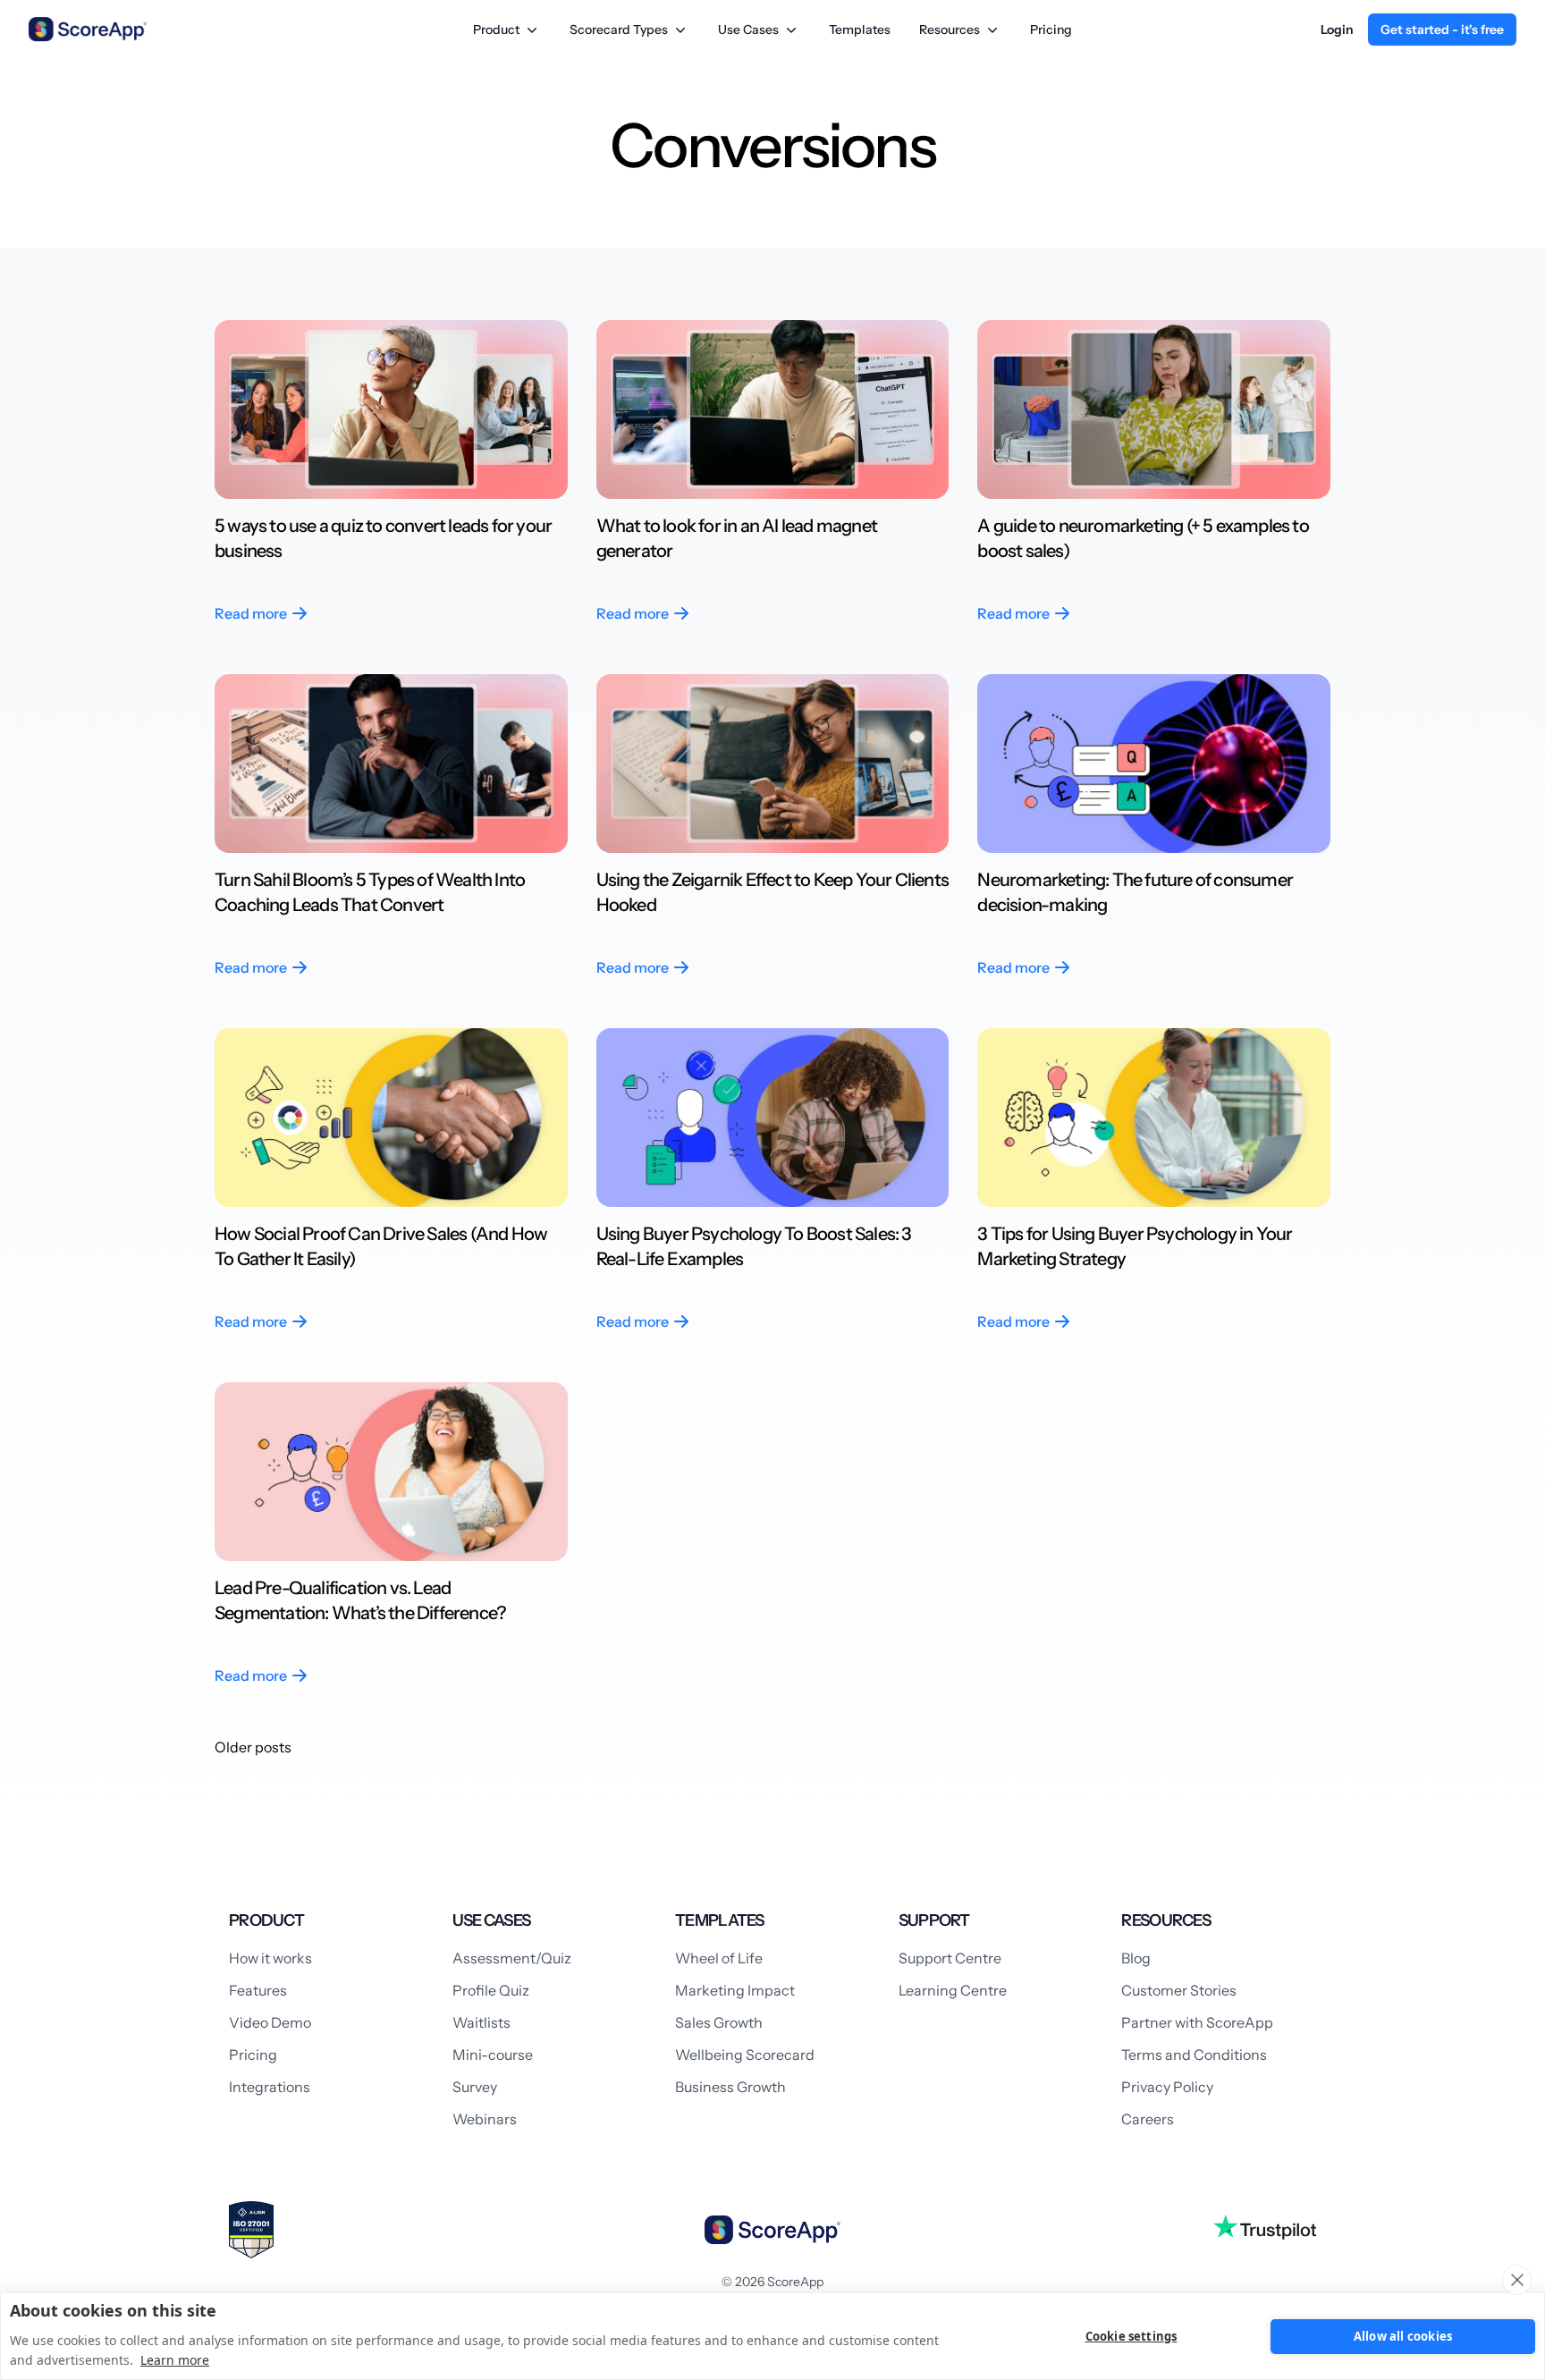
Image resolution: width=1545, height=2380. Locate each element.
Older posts (253, 1747)
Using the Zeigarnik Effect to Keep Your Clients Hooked (772, 892)
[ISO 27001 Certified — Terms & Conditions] (251, 2230)
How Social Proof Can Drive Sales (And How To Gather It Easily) (381, 1246)
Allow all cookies (1403, 2336)
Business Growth (730, 2087)
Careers (1148, 2119)
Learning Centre (953, 1990)
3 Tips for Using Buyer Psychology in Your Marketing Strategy (1135, 1246)
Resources (950, 30)
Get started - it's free (1442, 30)
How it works (270, 1958)
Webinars (485, 2119)
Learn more (175, 2360)
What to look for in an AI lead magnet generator (737, 538)
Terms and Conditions (1194, 2055)
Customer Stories (1179, 1990)
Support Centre (950, 1958)
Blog (1136, 1958)
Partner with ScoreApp (1197, 2022)
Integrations (270, 2087)
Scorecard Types (619, 30)
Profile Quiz (491, 1990)
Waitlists (481, 2022)
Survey (475, 2087)
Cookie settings (1131, 2336)
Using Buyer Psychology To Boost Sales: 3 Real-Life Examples (754, 1246)
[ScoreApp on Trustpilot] (1265, 2227)
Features (258, 1990)
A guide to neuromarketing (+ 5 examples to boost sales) (1143, 538)
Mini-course (493, 2055)
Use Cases (748, 30)
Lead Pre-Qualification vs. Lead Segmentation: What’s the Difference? (361, 1600)
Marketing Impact (735, 1990)
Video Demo (270, 2022)
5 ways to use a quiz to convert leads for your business (383, 538)
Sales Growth (719, 2022)
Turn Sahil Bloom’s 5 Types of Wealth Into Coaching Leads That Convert (370, 892)
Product (496, 30)
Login (1337, 30)
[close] (1517, 2280)
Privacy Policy (1167, 2087)
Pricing (1051, 30)
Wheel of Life (719, 1958)
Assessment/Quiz (512, 1958)
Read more (251, 613)
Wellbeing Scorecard (745, 2055)
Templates (860, 30)
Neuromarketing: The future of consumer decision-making (1135, 892)
